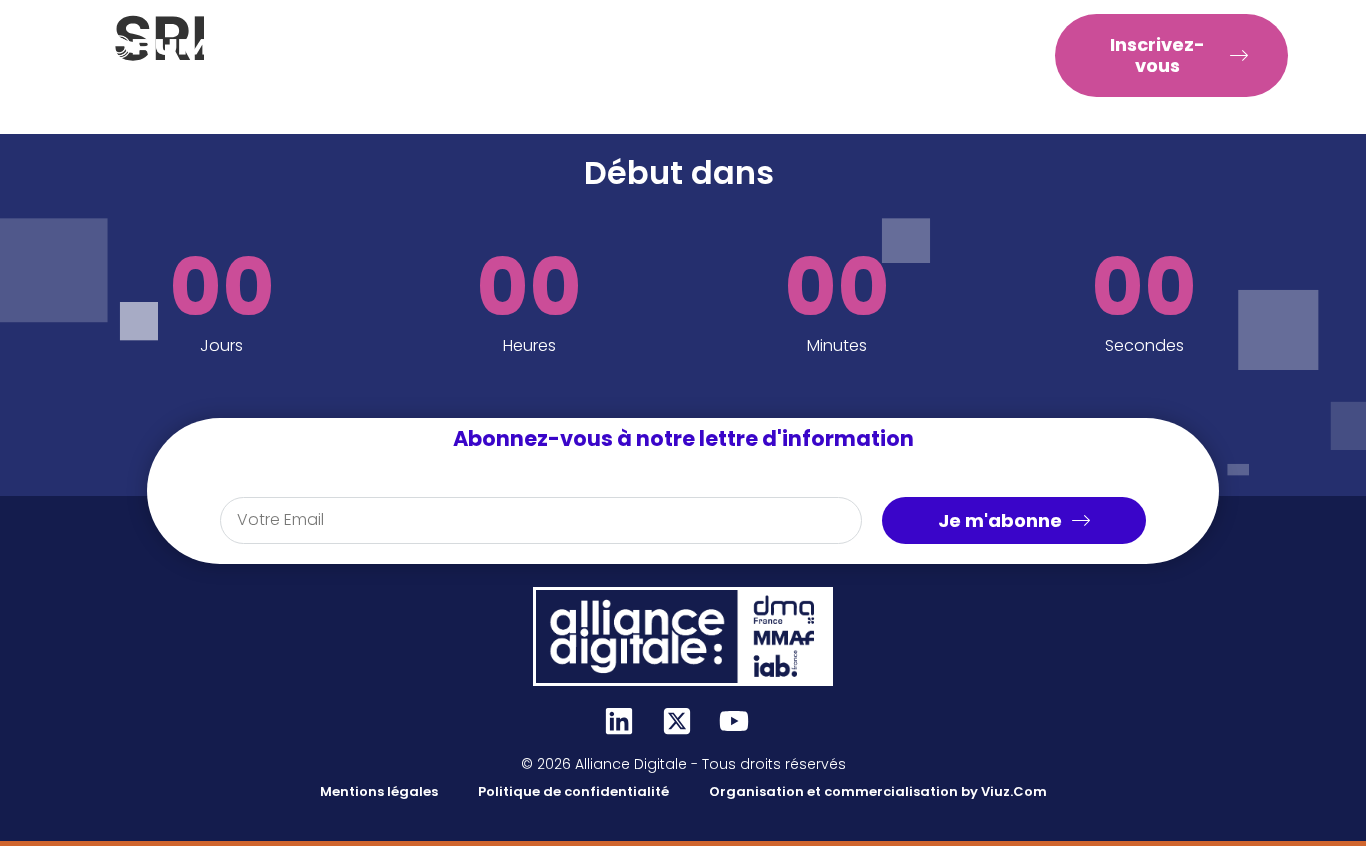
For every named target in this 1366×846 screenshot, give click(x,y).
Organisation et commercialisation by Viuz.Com (878, 791)
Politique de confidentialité (573, 791)
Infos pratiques (896, 32)
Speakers (516, 32)
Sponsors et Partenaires (691, 32)
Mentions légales (379, 791)
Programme (371, 32)
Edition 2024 (629, 77)
